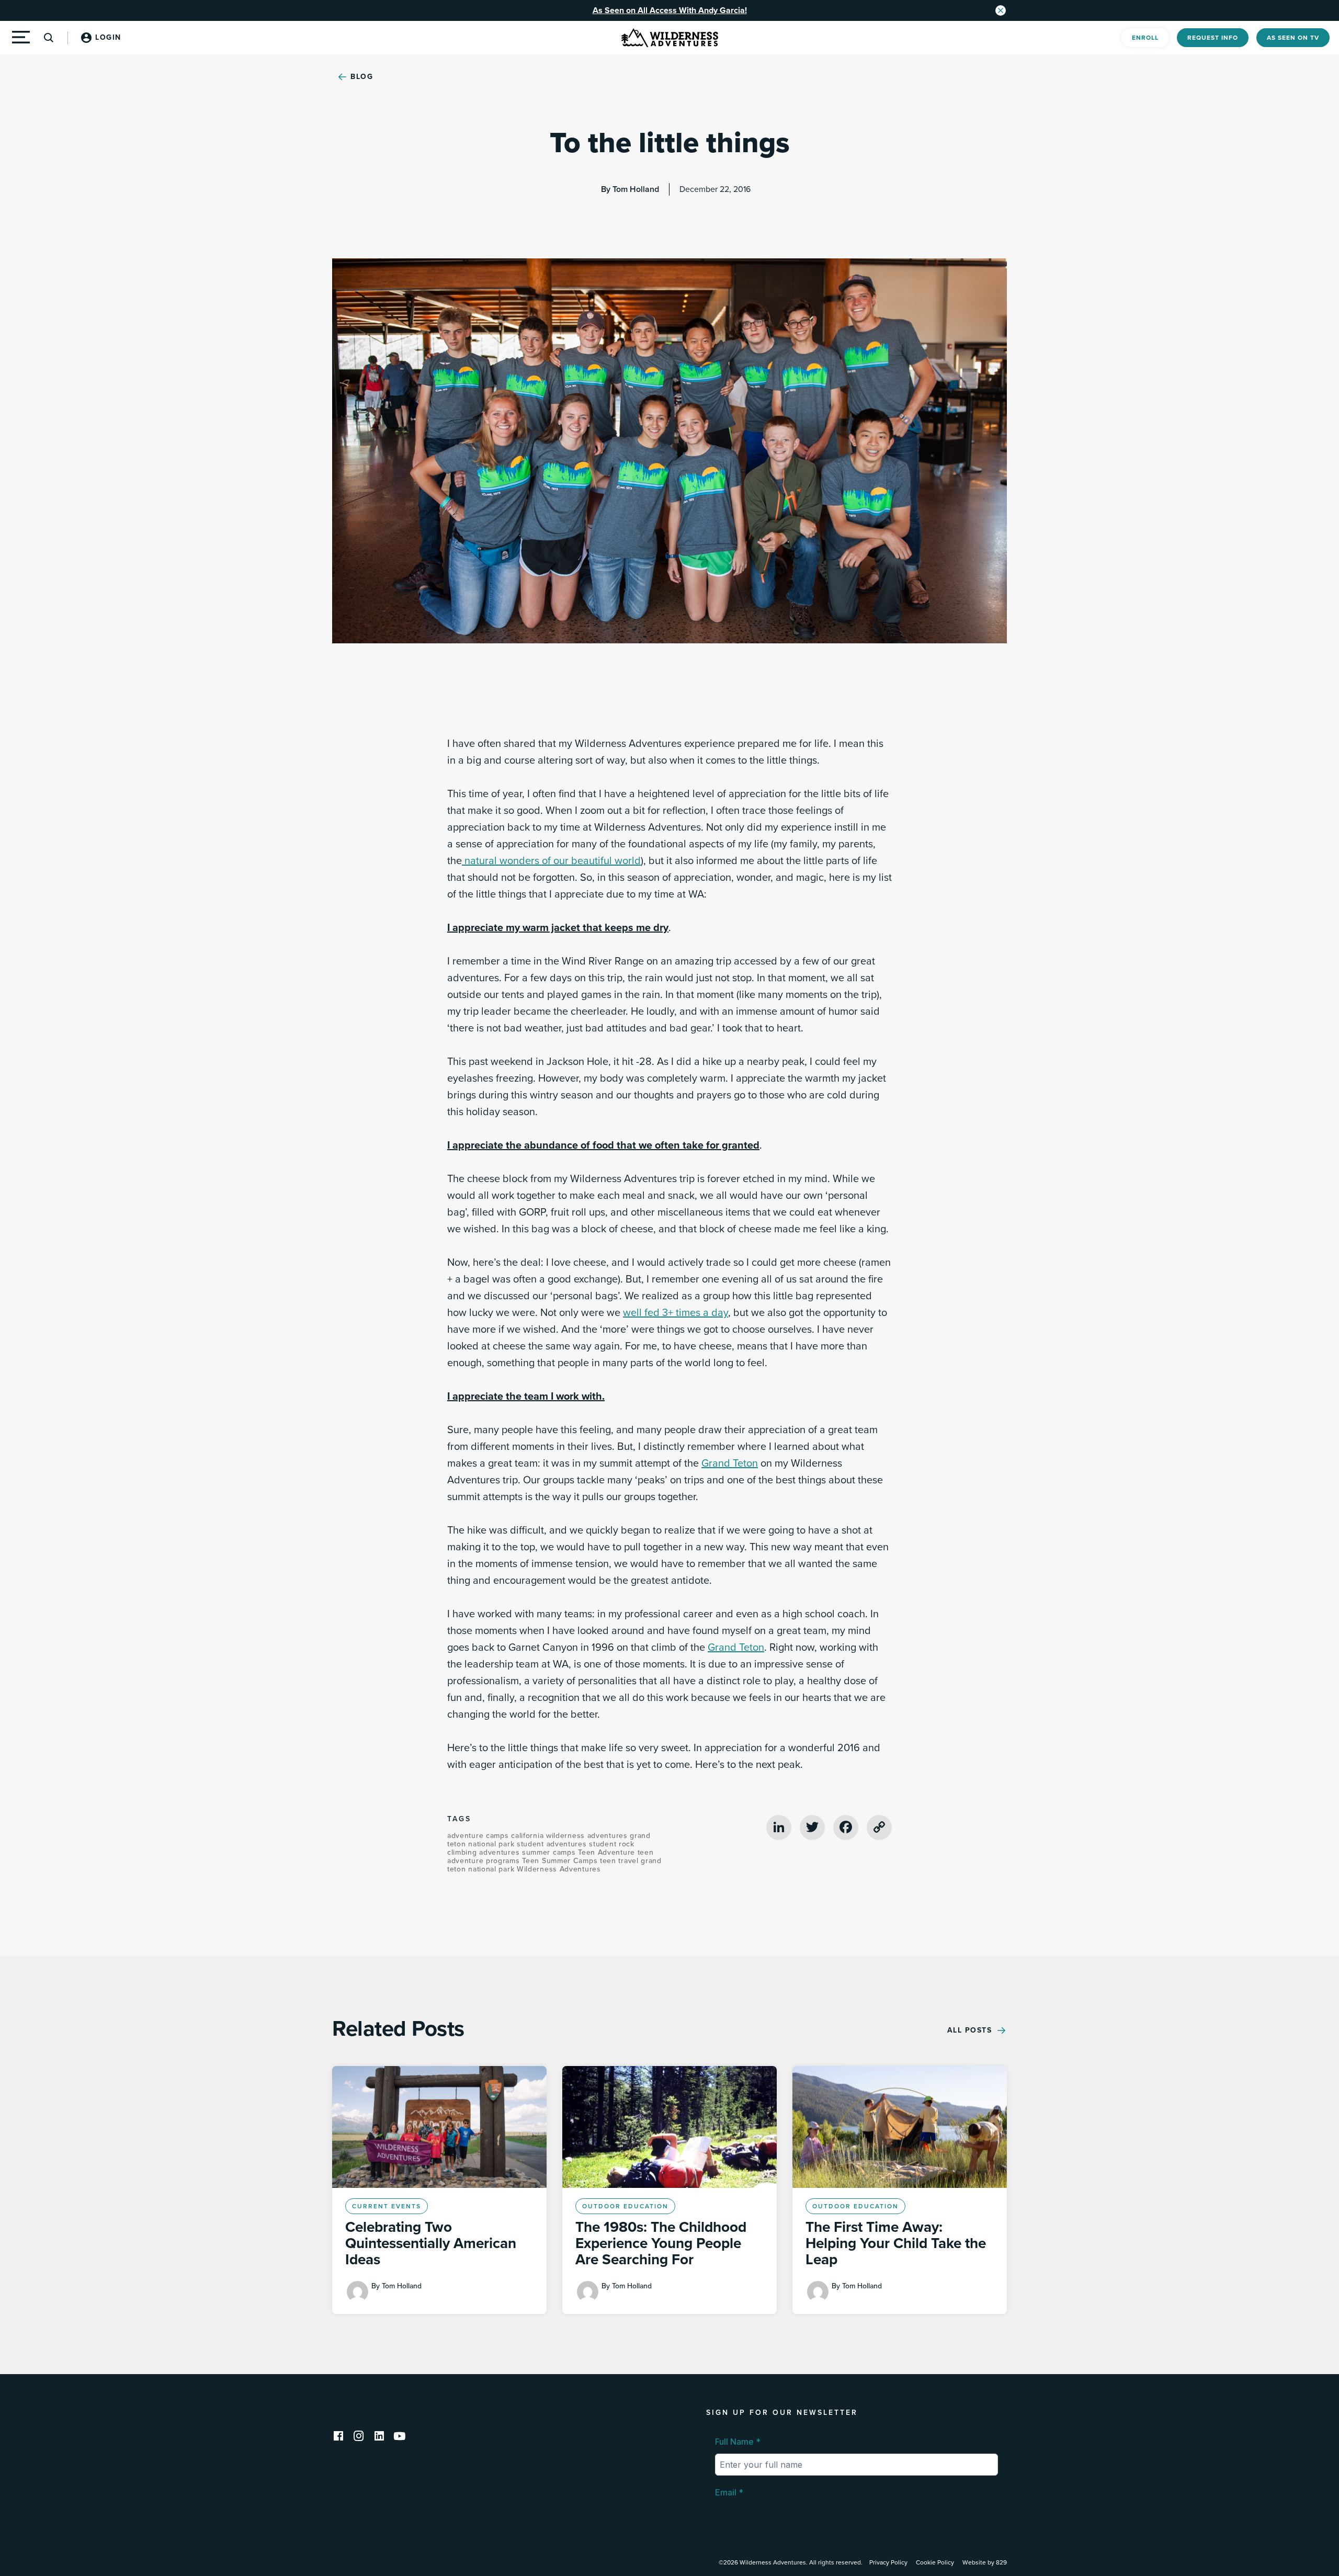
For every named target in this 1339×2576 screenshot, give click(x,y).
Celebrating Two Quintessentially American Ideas (431, 2243)
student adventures (553, 1844)
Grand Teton (730, 1463)
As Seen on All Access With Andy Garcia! (670, 10)
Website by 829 (985, 2562)
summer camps (550, 1852)
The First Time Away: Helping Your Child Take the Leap (896, 2243)
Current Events (387, 2206)
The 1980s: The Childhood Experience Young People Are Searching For (661, 2243)
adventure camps (479, 1836)
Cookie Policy (935, 2562)
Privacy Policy (888, 2562)
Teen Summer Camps (561, 1861)
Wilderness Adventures (559, 1869)
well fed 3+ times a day (676, 1313)
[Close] (1001, 10)
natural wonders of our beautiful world (551, 861)
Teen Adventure (608, 1852)
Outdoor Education (625, 2206)
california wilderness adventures (570, 1836)
